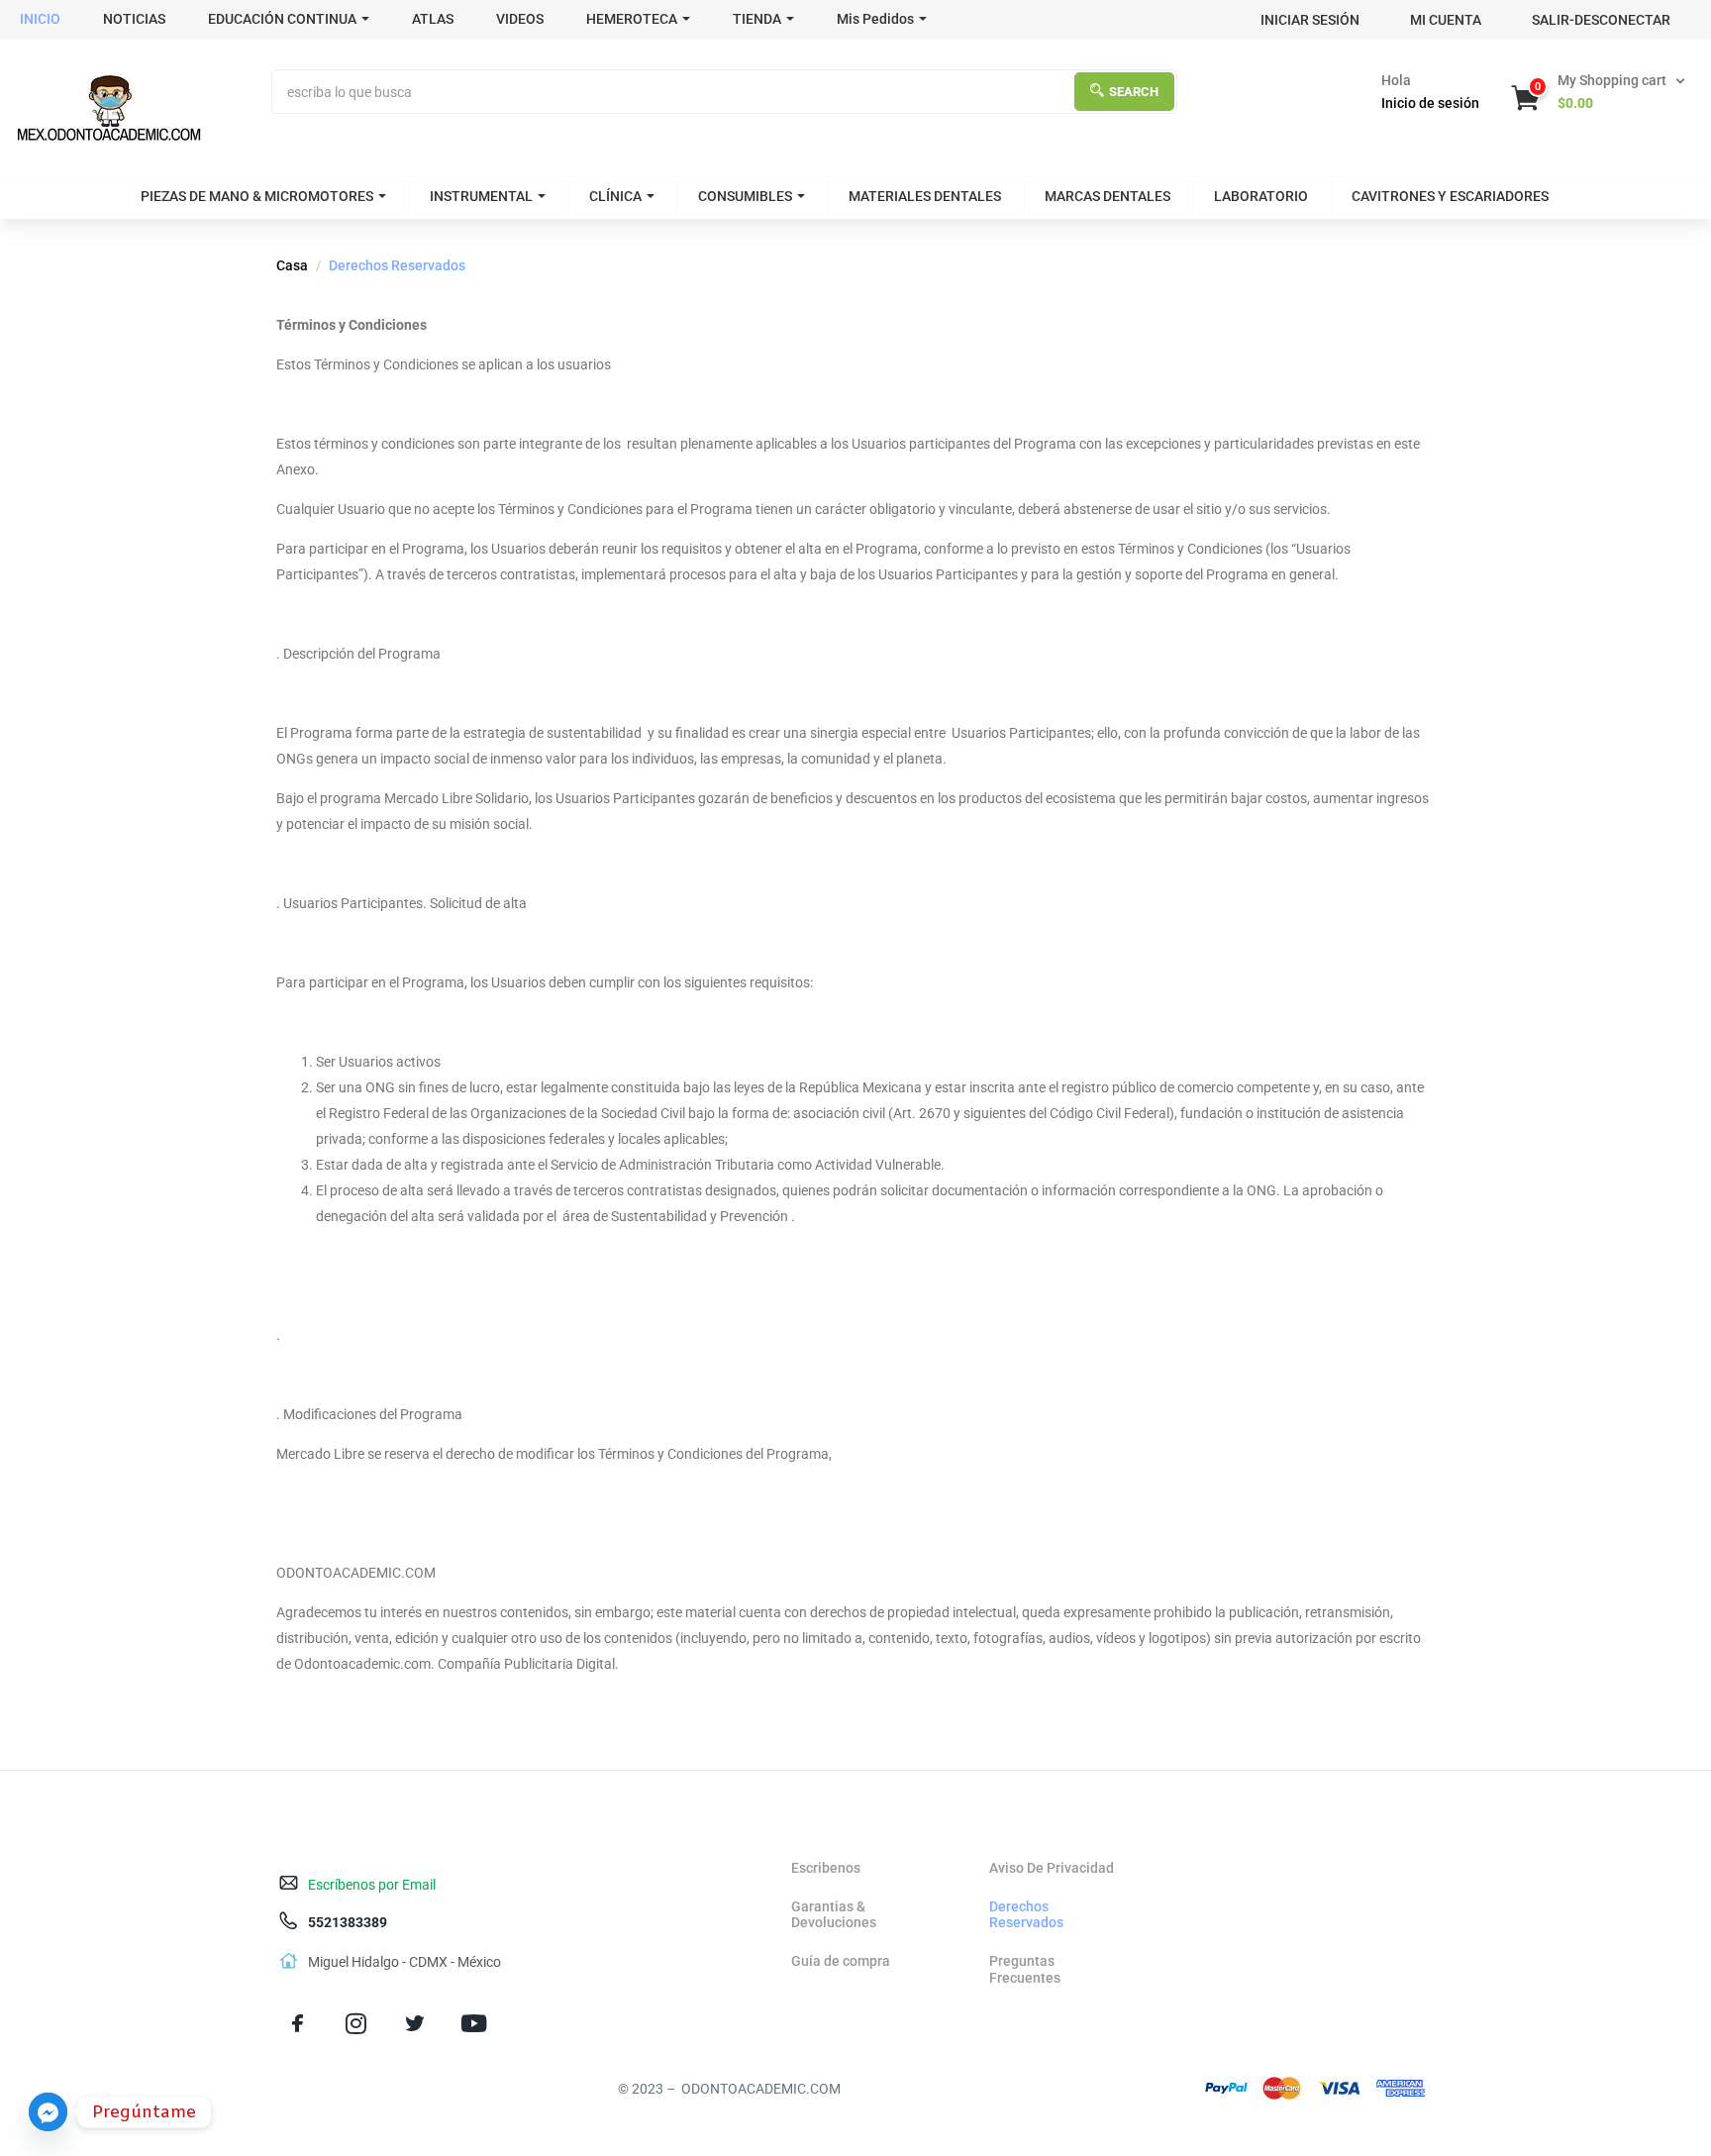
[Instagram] (356, 2024)
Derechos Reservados (1026, 1915)
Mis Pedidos (875, 19)
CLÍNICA (615, 196)
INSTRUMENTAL (481, 196)
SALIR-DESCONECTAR (1601, 20)
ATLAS (433, 19)
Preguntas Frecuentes (1025, 1969)
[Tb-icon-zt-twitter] (414, 2024)
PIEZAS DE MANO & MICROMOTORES (257, 196)
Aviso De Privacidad (1052, 1868)
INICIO (40, 19)
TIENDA (757, 19)
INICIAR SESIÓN (1310, 20)
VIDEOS (520, 19)
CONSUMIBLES (745, 196)
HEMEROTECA (632, 19)
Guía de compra (841, 1961)
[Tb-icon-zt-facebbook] (298, 2024)
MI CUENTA (1446, 20)
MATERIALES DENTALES (925, 196)
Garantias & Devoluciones (834, 1915)
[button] (1600, 92)
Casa (292, 265)
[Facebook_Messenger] (48, 2112)
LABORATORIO (1261, 196)
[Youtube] (474, 2024)
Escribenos (826, 1868)
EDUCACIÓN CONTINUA (282, 19)
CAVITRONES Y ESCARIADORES (1450, 196)
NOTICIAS (134, 19)
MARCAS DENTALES (1107, 196)
